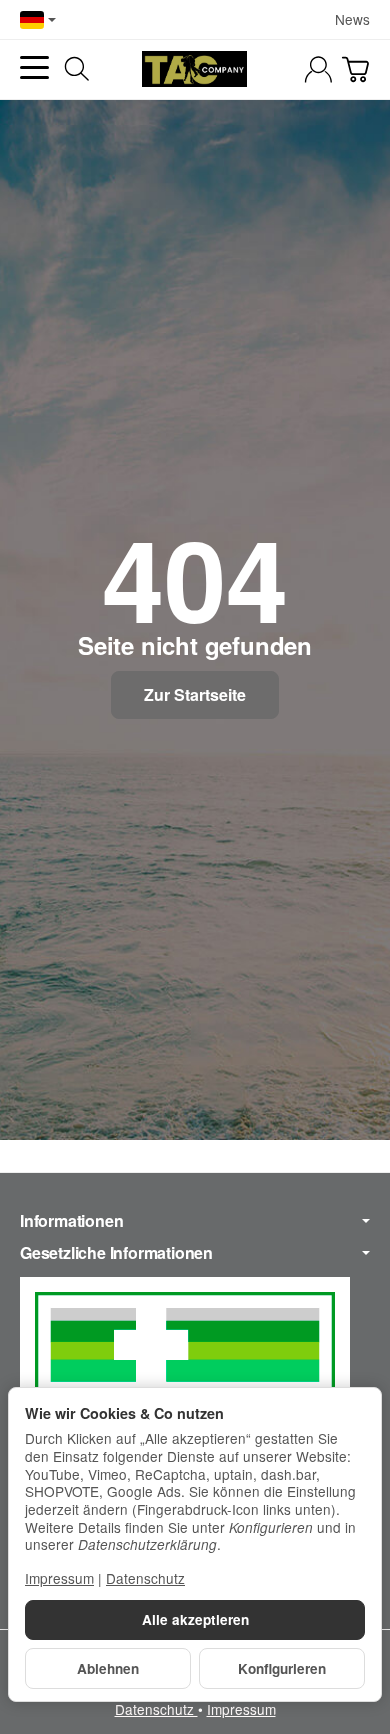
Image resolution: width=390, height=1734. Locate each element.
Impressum (241, 1709)
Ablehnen (108, 1668)
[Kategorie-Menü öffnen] (34, 67)
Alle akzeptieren (195, 1619)
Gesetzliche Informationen (116, 1253)
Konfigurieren (282, 1668)
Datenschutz (156, 1709)
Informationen (71, 1221)
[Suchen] (77, 69)
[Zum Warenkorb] (355, 69)
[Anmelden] (318, 69)
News (352, 19)
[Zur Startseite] (194, 69)
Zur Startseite (195, 694)
